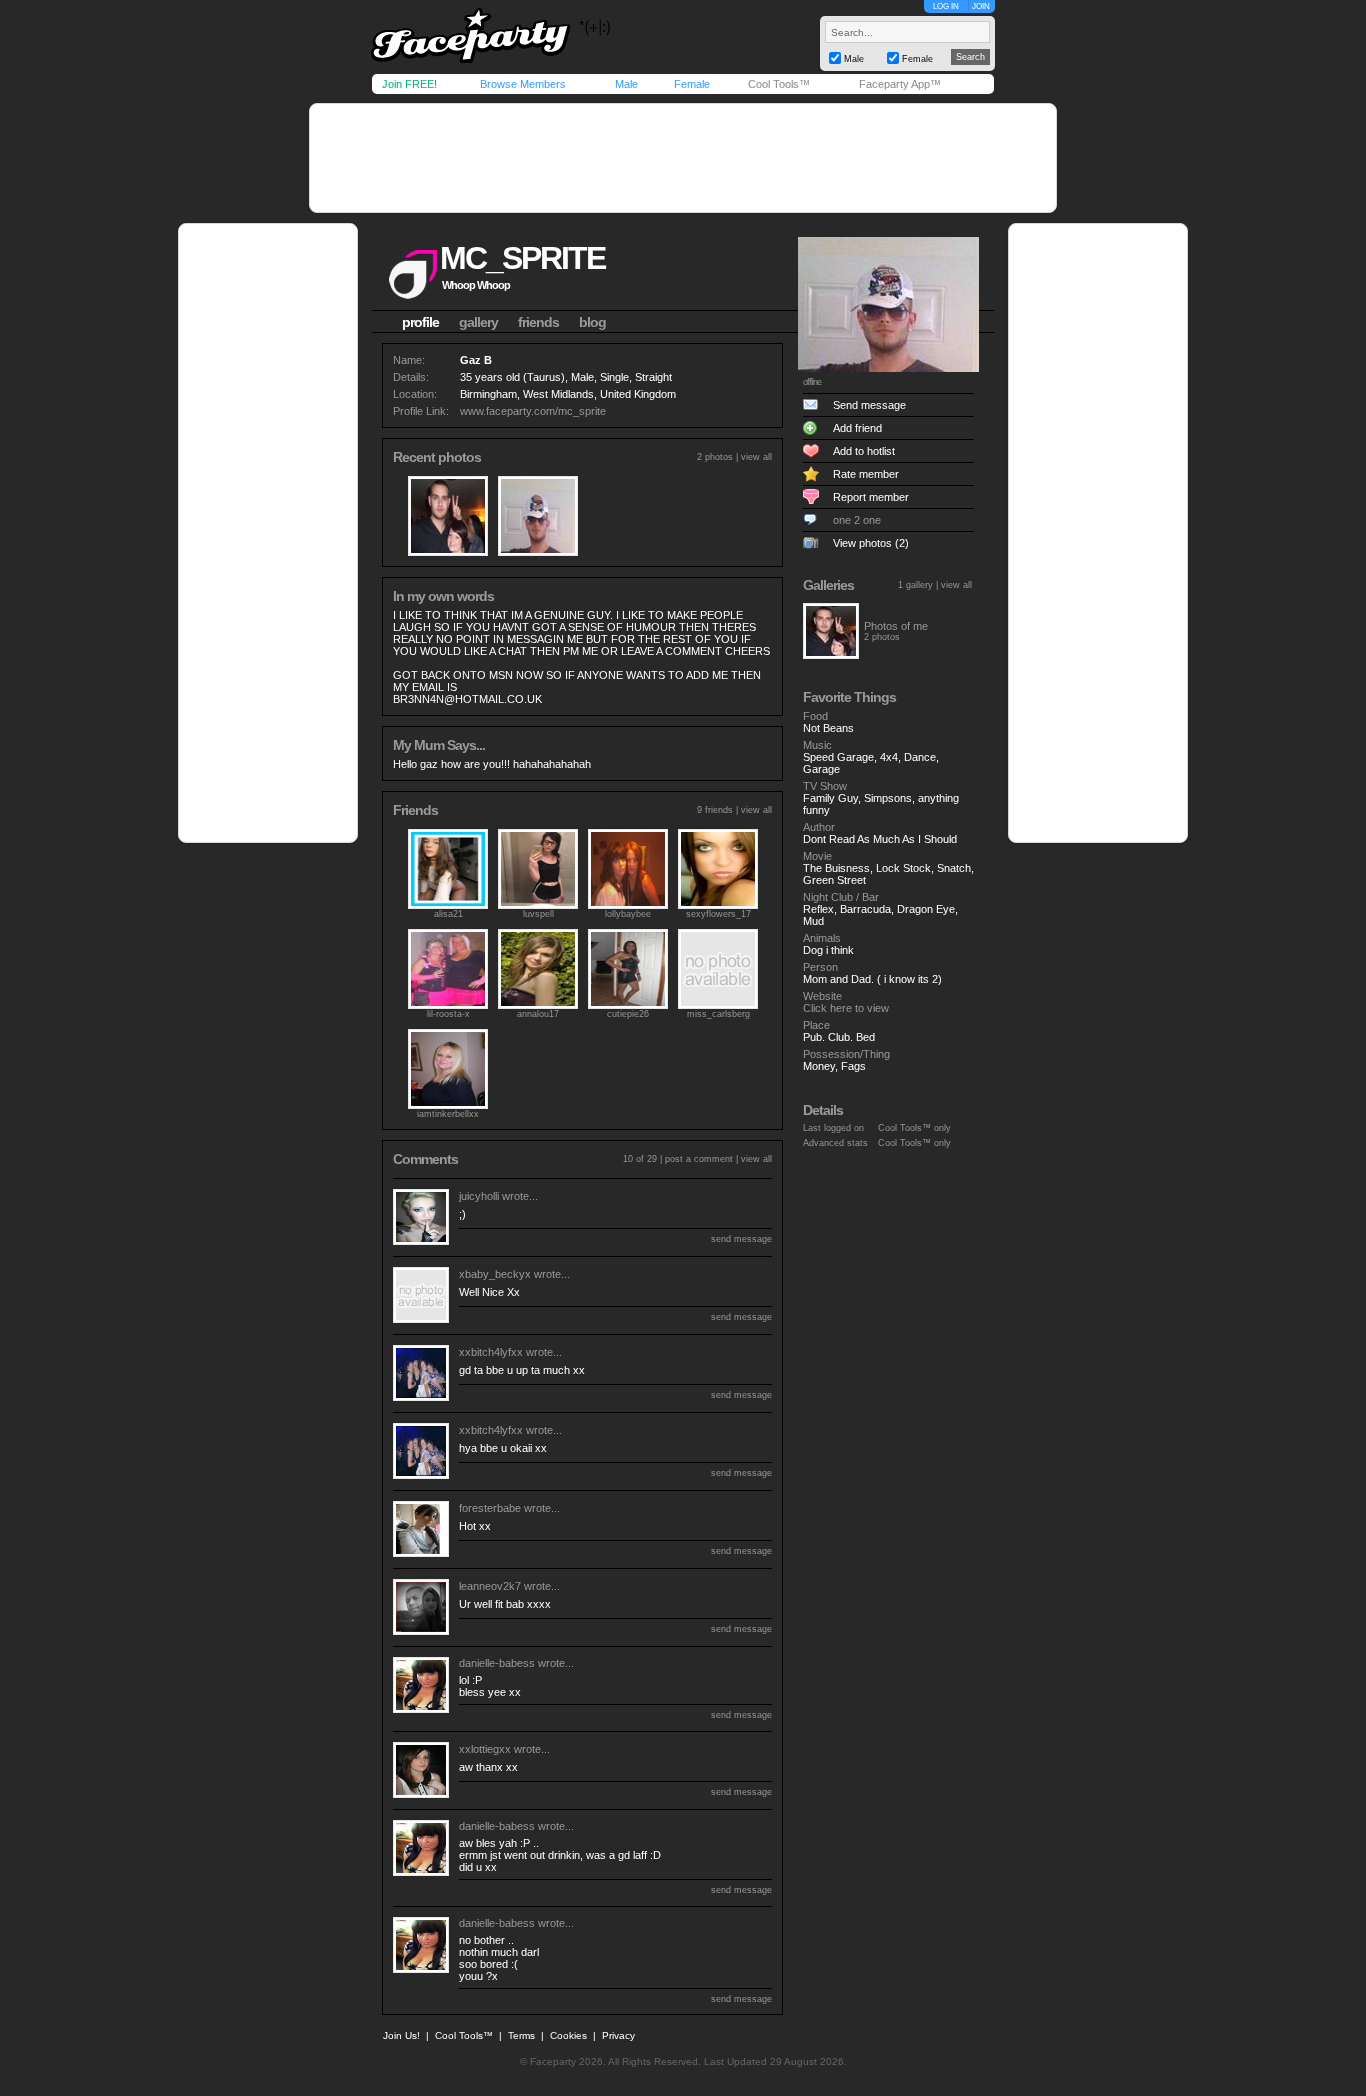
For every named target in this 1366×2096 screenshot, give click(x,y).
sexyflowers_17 (718, 914)
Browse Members (523, 84)
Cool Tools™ (779, 84)
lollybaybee (628, 914)
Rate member (866, 474)
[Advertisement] (683, 158)
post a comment (699, 1159)
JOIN (981, 6)
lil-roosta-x (448, 1014)
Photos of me (896, 626)
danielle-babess (497, 1663)
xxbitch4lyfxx (491, 1352)
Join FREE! (409, 84)
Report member (871, 497)
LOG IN (946, 6)
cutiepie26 (628, 1014)
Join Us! (401, 2035)
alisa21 (448, 914)
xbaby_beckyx (495, 1274)
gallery (478, 322)
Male (626, 84)
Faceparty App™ (900, 84)
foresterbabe (490, 1508)
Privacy (618, 2035)
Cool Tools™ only (914, 1128)
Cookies (568, 2035)
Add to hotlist (864, 451)
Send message (869, 405)
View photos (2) (871, 543)
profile (420, 322)
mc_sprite (522, 258)
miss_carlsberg (718, 1014)
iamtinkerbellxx (448, 1114)
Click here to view (846, 1008)
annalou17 (538, 1014)
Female (692, 84)
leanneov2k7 (490, 1586)
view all (756, 457)
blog (592, 322)
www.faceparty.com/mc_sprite (533, 411)
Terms (521, 2035)
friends (538, 322)
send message (741, 1239)
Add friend (857, 428)
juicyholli (479, 1196)
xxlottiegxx (485, 1749)
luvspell (538, 914)
